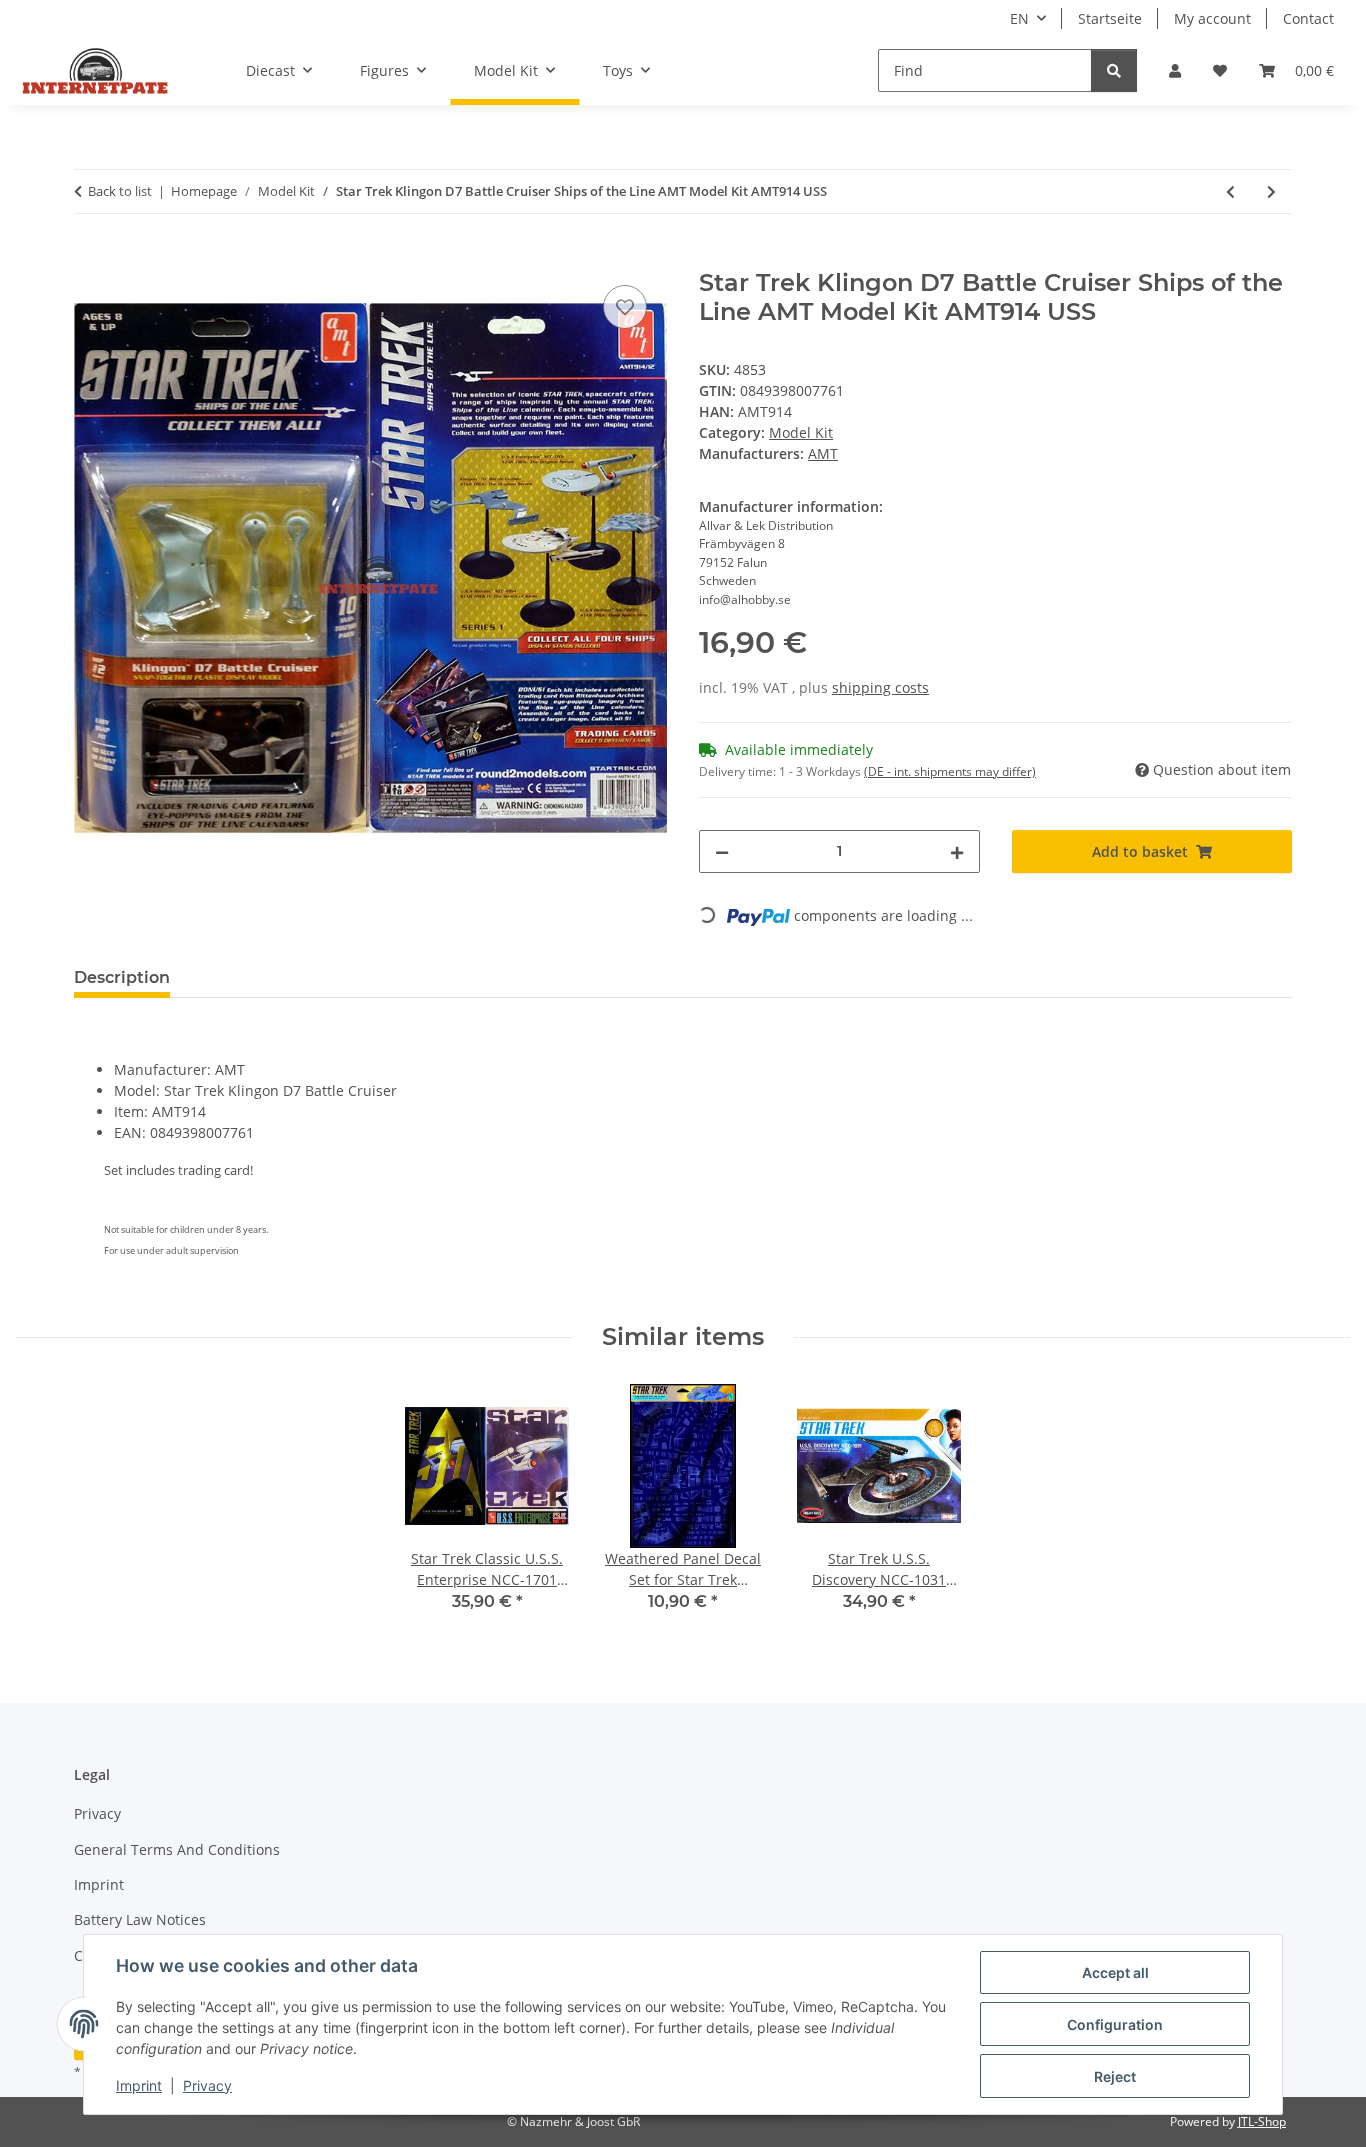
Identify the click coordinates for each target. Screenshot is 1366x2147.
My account (1212, 18)
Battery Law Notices (140, 1919)
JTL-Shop (1262, 2121)
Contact (1308, 18)
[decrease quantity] (722, 851)
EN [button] (1019, 18)
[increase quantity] (957, 851)
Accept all (1115, 1972)
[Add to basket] (90, 258)
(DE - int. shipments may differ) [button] (950, 771)
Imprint (139, 2085)
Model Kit (801, 432)
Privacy (207, 2085)
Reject (1115, 2076)
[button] (1175, 70)
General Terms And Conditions (177, 1849)
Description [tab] (122, 977)
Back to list (120, 191)
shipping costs (880, 687)
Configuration (1115, 2024)
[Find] (1114, 70)
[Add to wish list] (625, 307)
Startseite (1110, 18)
